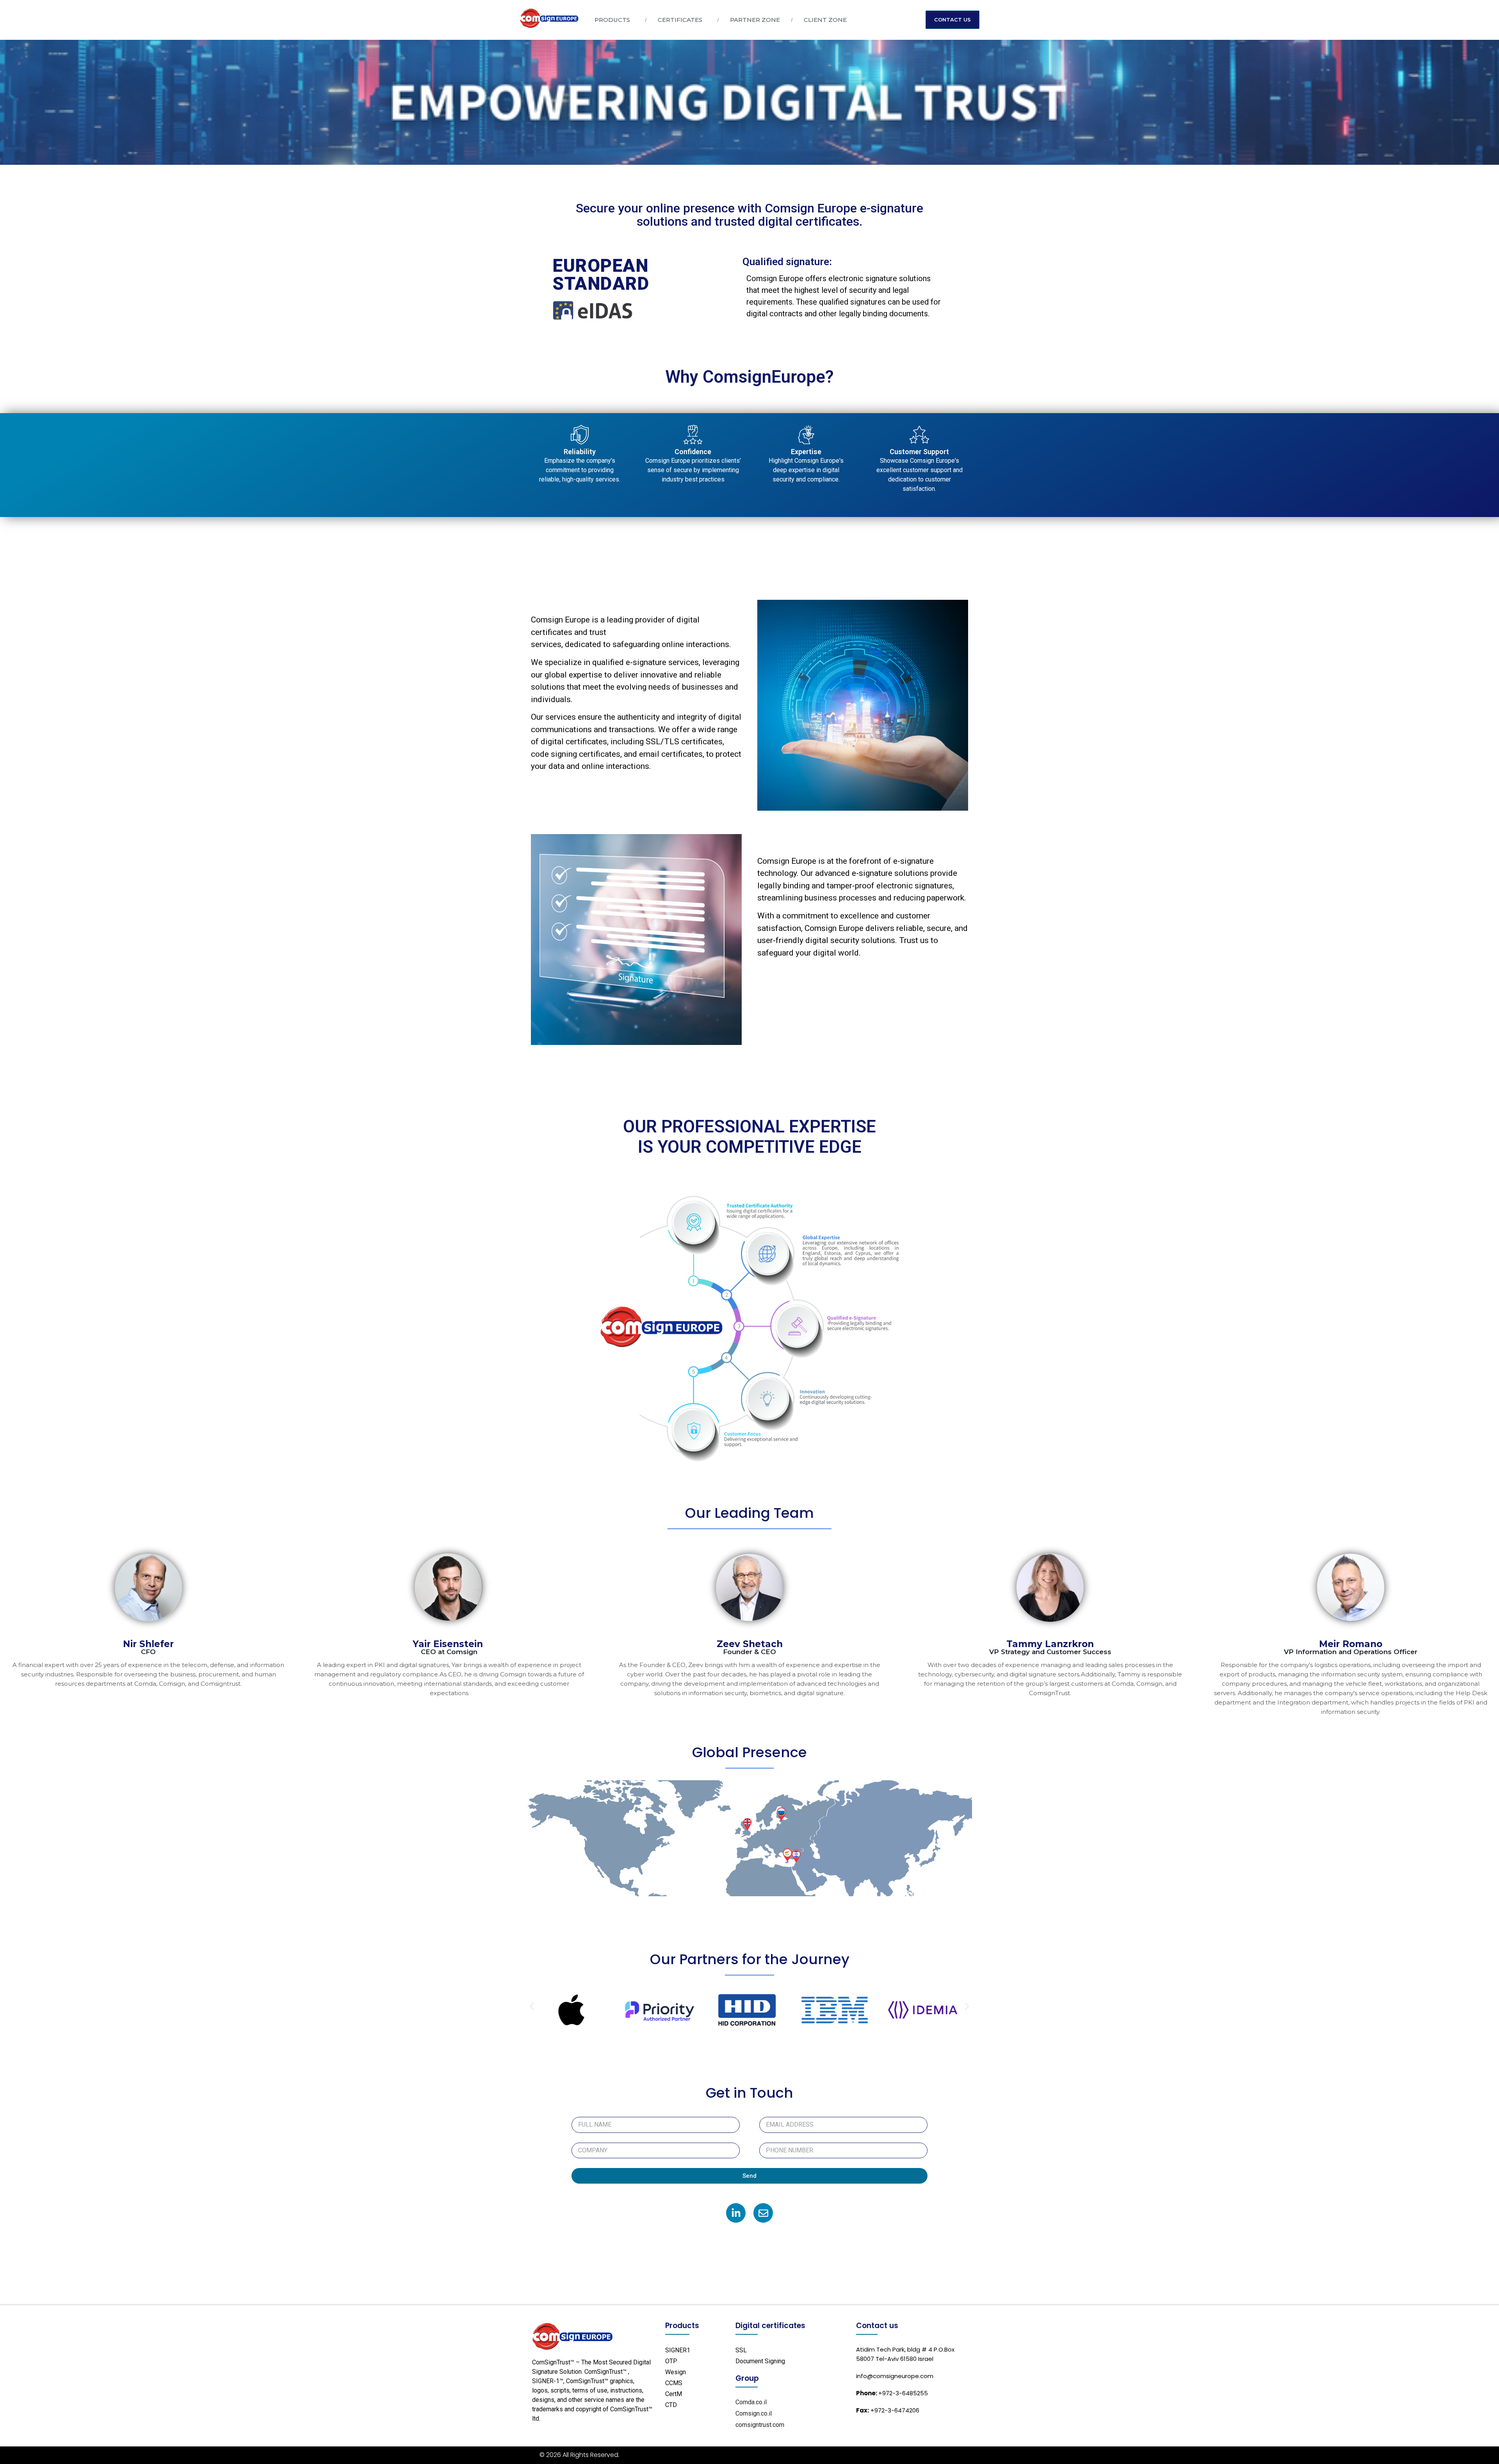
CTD (671, 2405)
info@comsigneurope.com (895, 2376)
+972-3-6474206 (888, 2410)
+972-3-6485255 (892, 2393)
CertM (674, 2394)
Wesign (676, 2372)
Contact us (877, 2326)
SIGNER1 (678, 2350)
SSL (741, 2350)
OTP (671, 2361)
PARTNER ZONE (755, 20)
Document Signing (760, 2361)
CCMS (674, 2383)
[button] (532, 2007)
